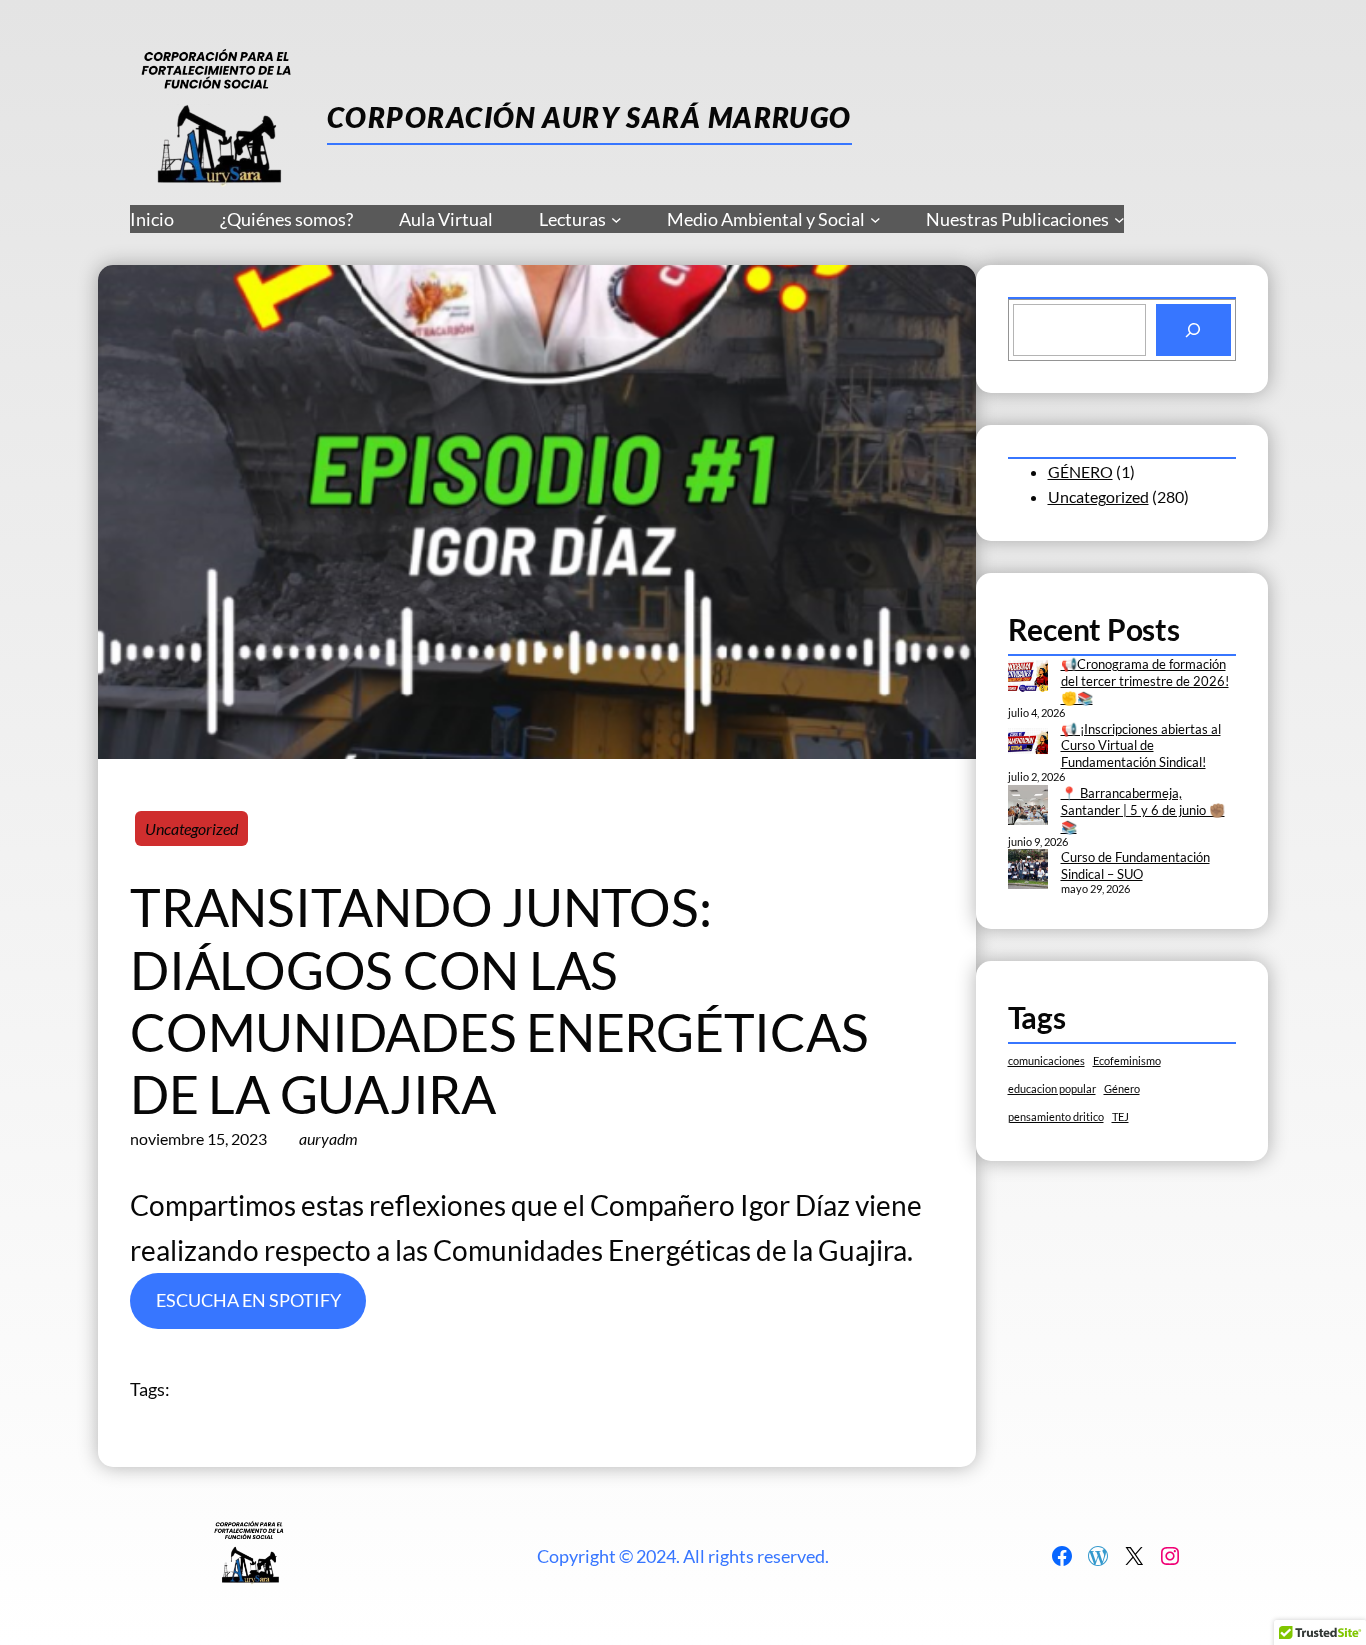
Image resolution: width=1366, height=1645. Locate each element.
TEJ (1120, 1116)
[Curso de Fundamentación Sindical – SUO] (1028, 871)
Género (1122, 1088)
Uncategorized (191, 828)
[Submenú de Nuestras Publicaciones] (1119, 219)
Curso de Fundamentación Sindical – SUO (1135, 865)
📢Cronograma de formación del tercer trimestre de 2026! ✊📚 (1145, 681)
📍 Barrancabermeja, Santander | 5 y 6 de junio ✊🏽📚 (1143, 810)
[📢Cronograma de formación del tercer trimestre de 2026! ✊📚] (1028, 678)
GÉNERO (1080, 471)
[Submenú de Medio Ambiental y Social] (875, 219)
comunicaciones (1046, 1060)
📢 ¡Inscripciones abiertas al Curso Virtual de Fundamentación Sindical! (1141, 746)
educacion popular (1052, 1088)
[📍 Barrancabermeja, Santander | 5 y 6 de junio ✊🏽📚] (1028, 807)
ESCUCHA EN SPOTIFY (248, 1300)
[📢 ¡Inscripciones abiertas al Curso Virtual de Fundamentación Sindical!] (1028, 743)
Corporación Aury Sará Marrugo (589, 117)
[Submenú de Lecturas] (616, 219)
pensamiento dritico (1056, 1116)
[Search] (1193, 330)
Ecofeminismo (1127, 1060)
